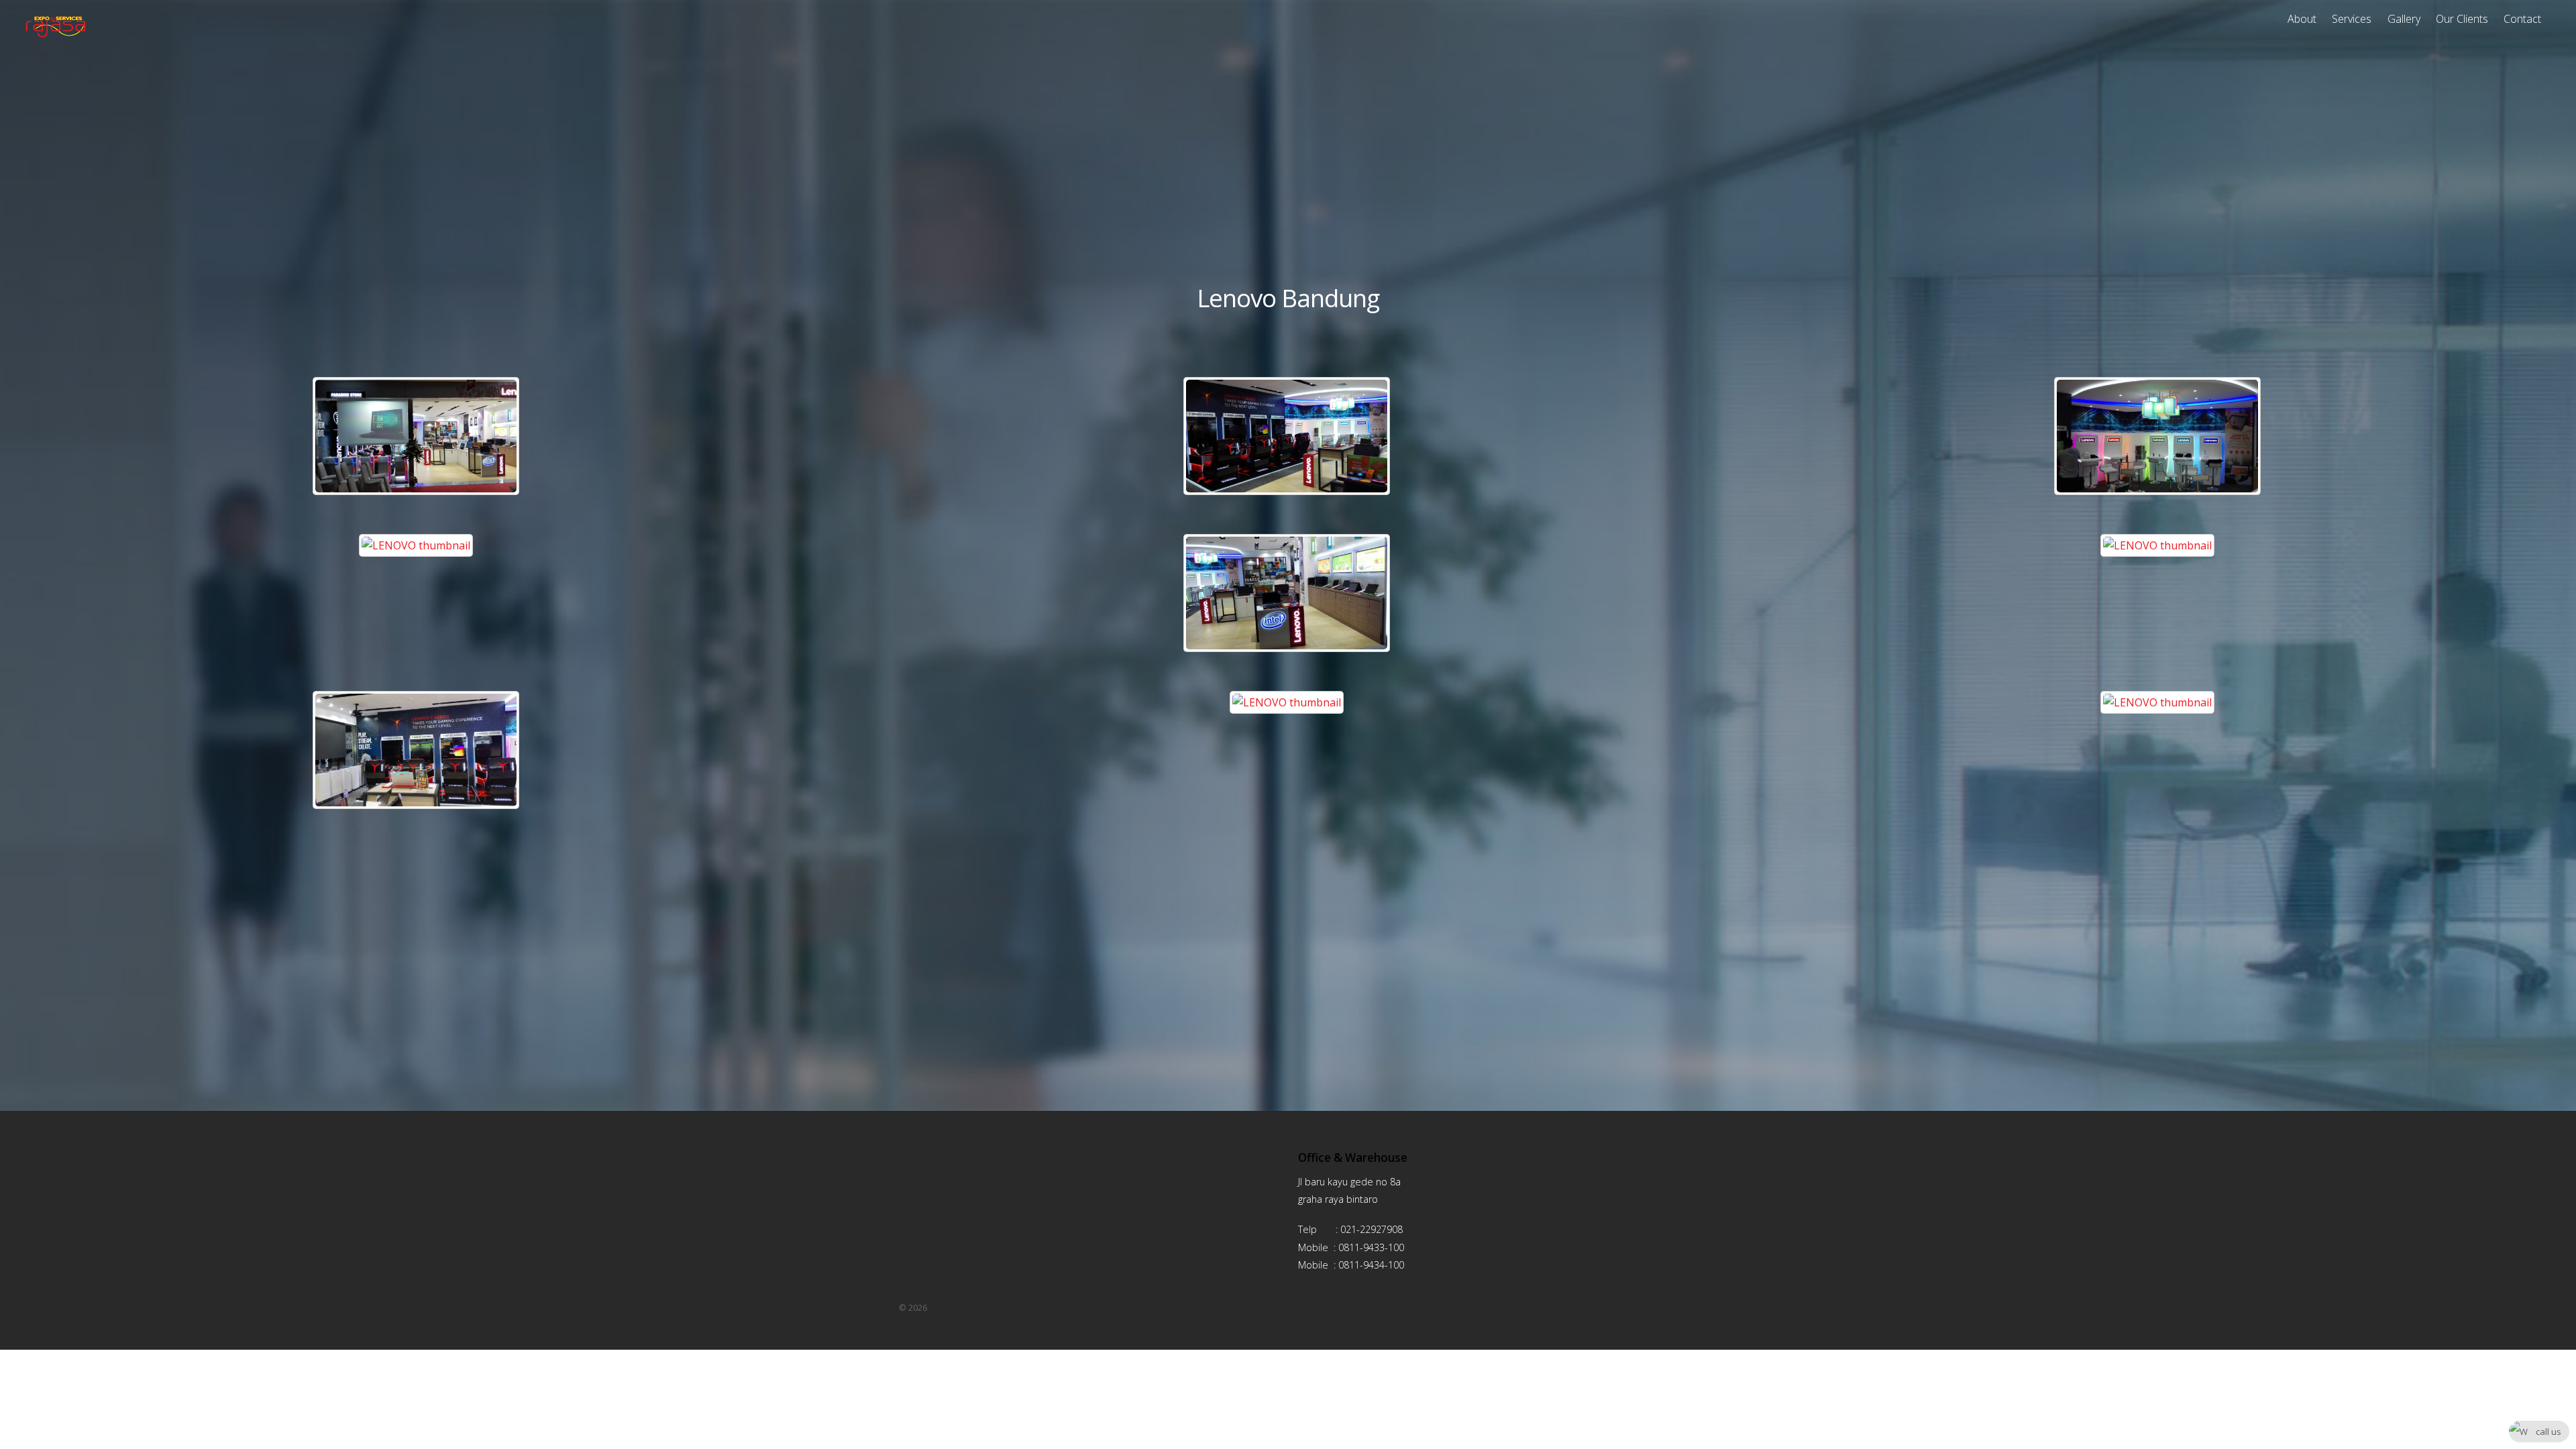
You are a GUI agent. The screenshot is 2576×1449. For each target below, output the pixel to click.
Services (2352, 19)
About (2302, 19)
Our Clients (2462, 19)
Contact (2522, 19)
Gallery (2404, 19)
